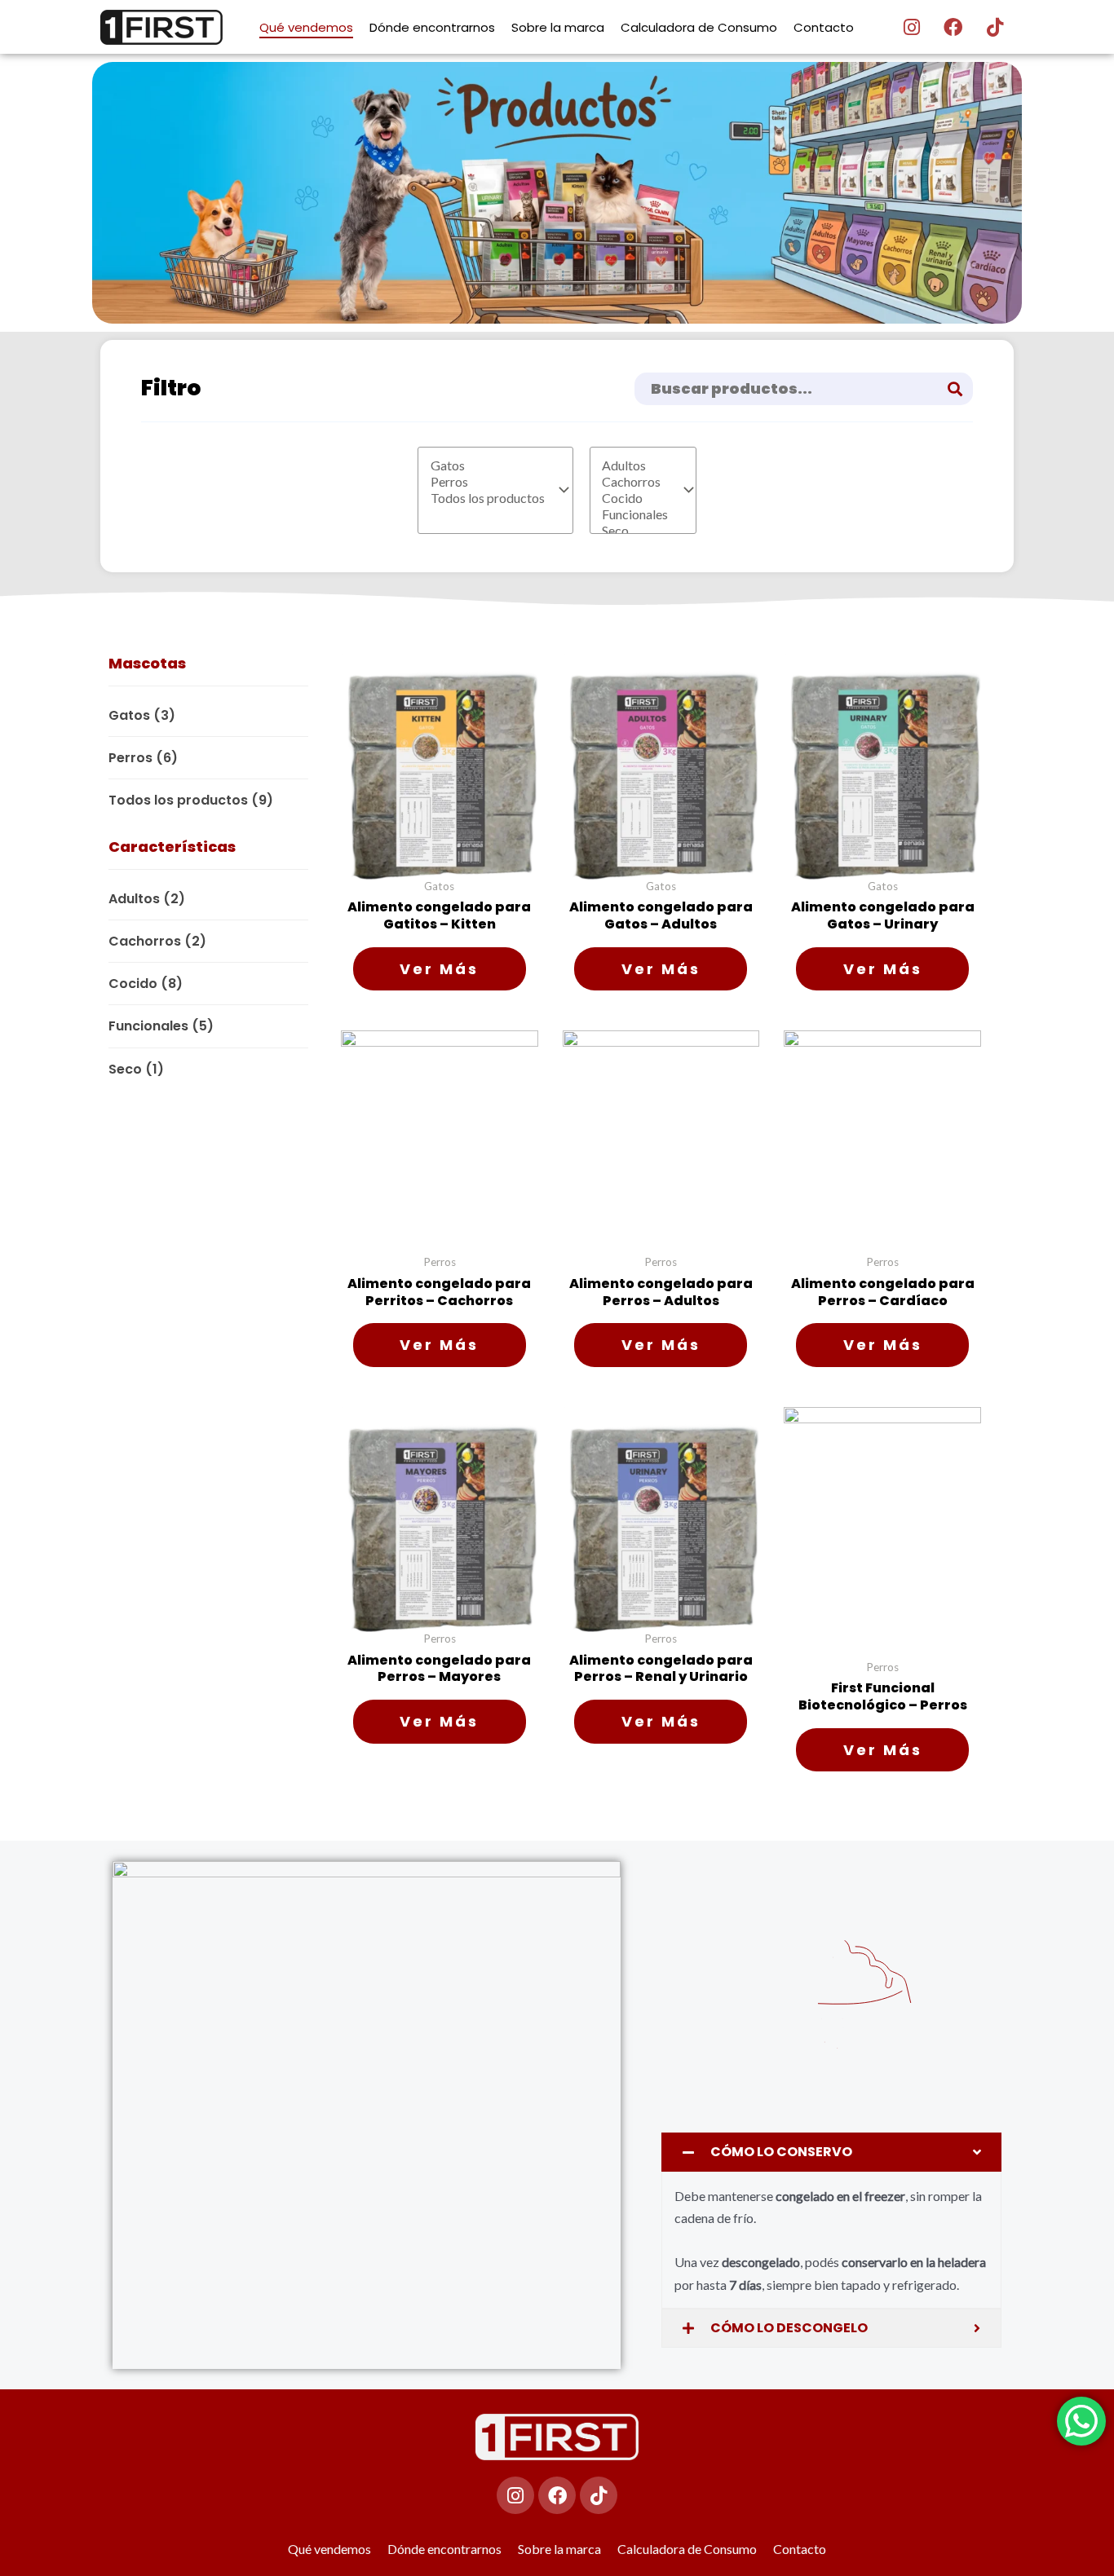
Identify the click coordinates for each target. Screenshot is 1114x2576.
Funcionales (161, 1026)
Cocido (146, 984)
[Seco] (635, 531)
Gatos (142, 715)
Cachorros (157, 941)
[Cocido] (635, 498)
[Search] (956, 389)
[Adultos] (635, 465)
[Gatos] (488, 465)
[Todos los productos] (488, 498)
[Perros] (488, 482)
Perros (143, 758)
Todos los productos (191, 800)
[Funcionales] (635, 514)
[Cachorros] (635, 482)
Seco (136, 1069)
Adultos (147, 899)
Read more (440, 969)
